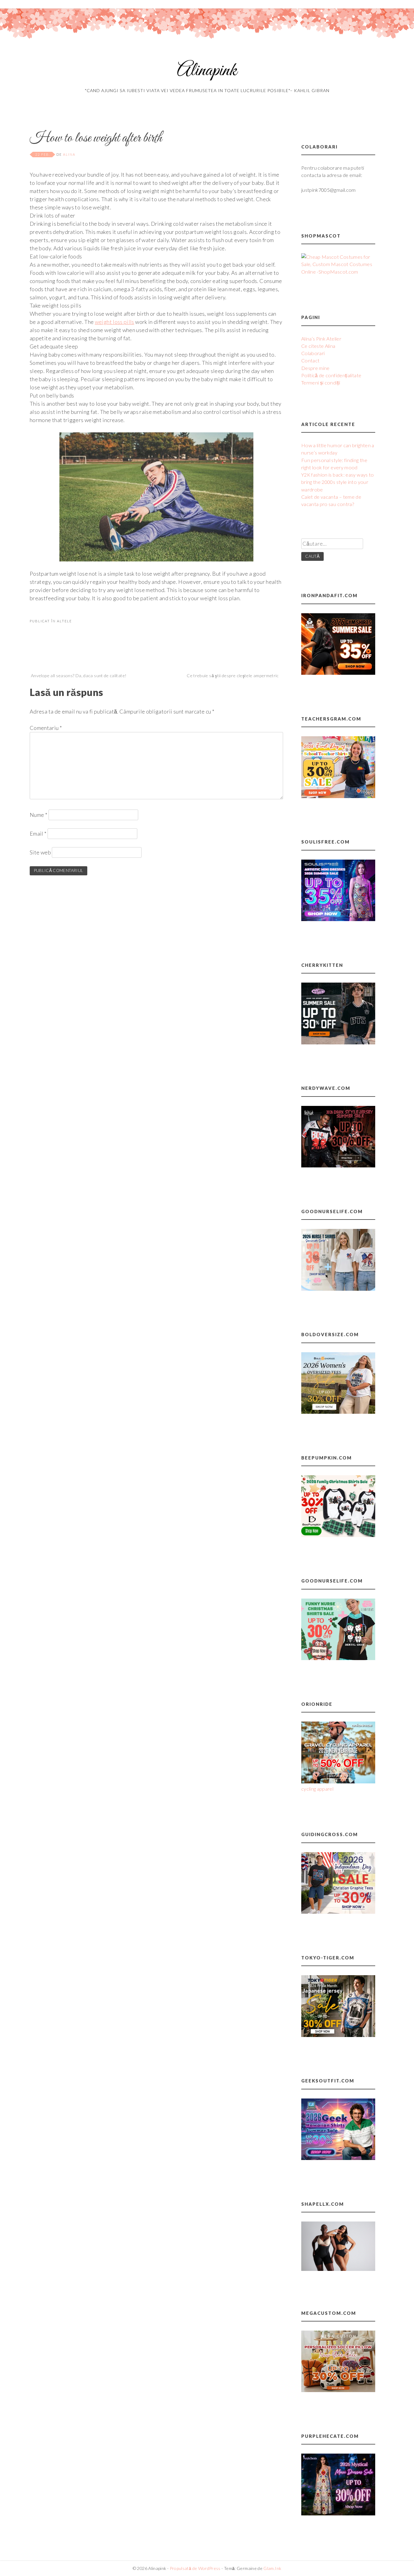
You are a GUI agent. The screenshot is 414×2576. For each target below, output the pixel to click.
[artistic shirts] (338, 919)
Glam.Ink (272, 2568)
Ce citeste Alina (318, 346)
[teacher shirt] (338, 796)
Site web (40, 852)
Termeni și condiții (321, 383)
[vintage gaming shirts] (338, 1165)
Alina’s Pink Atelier (321, 339)
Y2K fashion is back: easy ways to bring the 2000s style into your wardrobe (338, 482)
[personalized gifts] (338, 2390)
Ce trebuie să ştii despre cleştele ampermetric (233, 676)
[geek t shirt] (338, 2158)
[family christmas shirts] (338, 1535)
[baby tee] (338, 1042)
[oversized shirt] (338, 1412)
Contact (310, 360)
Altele (64, 621)
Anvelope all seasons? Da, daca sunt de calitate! (79, 676)
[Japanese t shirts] (338, 2035)
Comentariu (46, 728)
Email (38, 834)
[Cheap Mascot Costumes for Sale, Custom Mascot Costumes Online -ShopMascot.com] (338, 272)
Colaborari (313, 353)
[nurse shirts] (338, 1289)
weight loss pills (115, 322)
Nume (38, 815)
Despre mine (316, 368)
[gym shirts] (338, 673)
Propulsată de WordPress (195, 2568)
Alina (69, 154)
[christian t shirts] (338, 1912)
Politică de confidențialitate (331, 375)
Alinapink (207, 71)
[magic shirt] (338, 2513)
